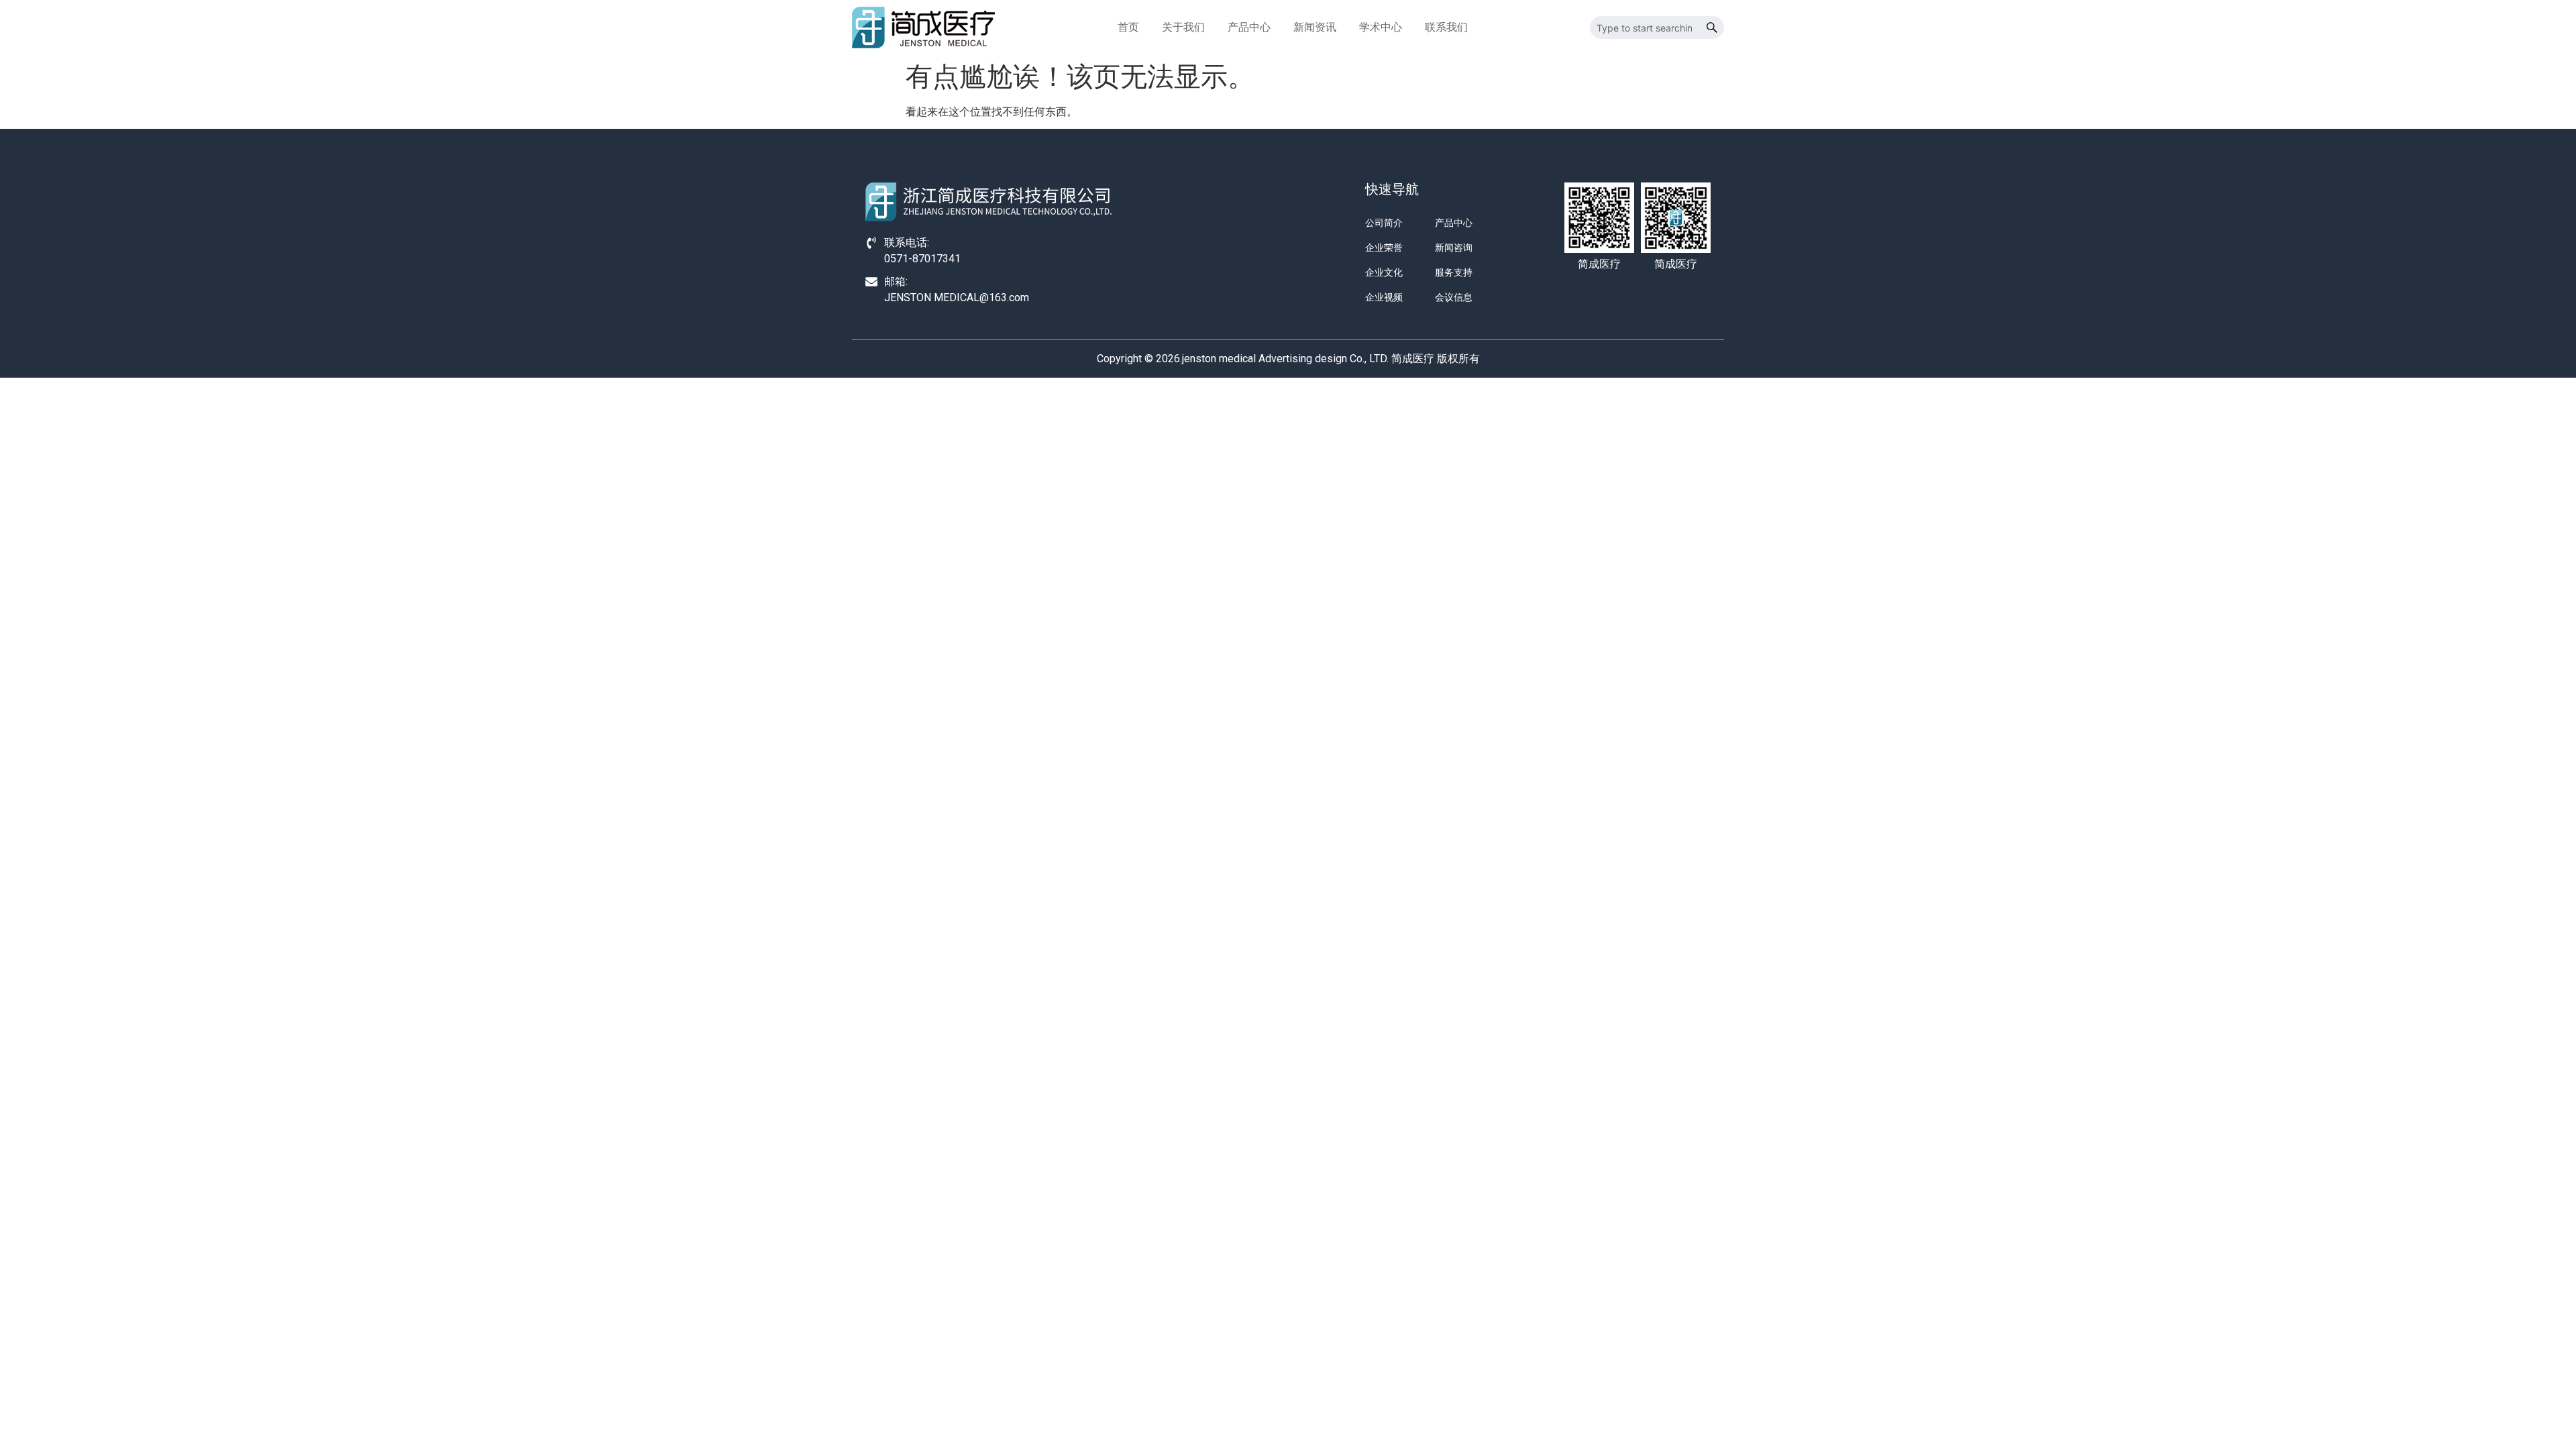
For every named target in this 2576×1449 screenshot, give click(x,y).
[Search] (1712, 28)
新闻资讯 (1315, 27)
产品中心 (1249, 27)
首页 (1128, 27)
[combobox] (1645, 28)
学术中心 (1381, 27)
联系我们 (1446, 27)
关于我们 (1183, 27)
